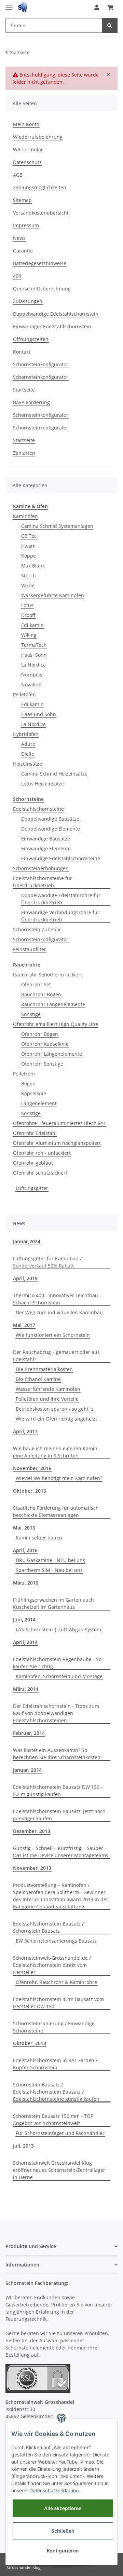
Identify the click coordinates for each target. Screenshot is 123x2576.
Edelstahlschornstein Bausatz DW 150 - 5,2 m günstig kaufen (58, 1791)
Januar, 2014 (27, 1770)
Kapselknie (34, 1093)
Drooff (28, 615)
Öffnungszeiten (31, 339)
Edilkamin (32, 625)
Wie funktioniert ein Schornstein (53, 1335)
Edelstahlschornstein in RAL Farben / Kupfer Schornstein (55, 2064)
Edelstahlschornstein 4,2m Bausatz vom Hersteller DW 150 (58, 2003)
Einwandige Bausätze (46, 839)
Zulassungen (28, 301)
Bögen (28, 1084)
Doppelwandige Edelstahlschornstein (56, 314)
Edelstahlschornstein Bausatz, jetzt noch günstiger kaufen (59, 1815)
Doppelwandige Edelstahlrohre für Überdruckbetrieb (61, 899)
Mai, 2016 (24, 1528)
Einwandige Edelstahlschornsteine (61, 858)
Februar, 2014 (29, 1733)
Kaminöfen (25, 516)
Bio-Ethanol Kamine (38, 1379)
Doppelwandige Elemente (51, 829)
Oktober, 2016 (30, 1491)
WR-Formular (28, 149)
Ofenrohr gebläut (33, 1163)
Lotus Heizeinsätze (43, 784)
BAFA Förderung (31, 402)
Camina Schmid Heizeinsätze (54, 774)
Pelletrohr (24, 1074)
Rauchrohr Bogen (41, 994)
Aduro (28, 744)
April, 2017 (25, 1431)
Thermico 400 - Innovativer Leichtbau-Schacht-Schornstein (56, 1299)
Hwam (28, 546)
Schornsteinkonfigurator (41, 364)
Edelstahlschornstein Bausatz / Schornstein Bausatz (48, 1927)
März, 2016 (26, 1583)
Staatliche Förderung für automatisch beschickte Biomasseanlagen (56, 1511)
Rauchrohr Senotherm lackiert (47, 975)
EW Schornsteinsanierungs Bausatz (56, 1941)
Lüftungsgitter (32, 1188)
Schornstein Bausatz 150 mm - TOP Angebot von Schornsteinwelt (53, 2120)
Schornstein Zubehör (37, 929)
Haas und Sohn (39, 714)
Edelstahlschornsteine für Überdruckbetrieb (43, 882)
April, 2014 (25, 1642)
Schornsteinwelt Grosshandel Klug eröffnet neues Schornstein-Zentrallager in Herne (59, 2170)
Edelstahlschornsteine (38, 809)
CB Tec (29, 536)
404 (17, 276)
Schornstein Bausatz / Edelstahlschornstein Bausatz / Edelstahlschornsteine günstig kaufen (56, 2092)
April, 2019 (25, 1278)
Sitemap (22, 200)
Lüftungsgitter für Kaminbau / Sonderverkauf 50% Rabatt (47, 1262)
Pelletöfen (24, 694)
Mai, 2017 (24, 1325)
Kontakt (22, 352)
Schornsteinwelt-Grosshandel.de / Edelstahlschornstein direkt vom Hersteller (52, 1965)
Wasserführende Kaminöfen (48, 1389)
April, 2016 (25, 1550)
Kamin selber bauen (39, 1538)
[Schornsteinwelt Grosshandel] (23, 8)
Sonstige (31, 1014)
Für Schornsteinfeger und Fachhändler (60, 2133)
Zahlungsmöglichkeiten (40, 187)
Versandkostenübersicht (41, 213)
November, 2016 (32, 1468)
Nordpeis (32, 675)
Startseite (24, 390)
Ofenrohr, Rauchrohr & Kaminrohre (56, 1982)
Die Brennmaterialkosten (44, 1369)
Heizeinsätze (28, 764)
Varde (28, 585)
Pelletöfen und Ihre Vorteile (47, 1399)
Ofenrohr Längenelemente (52, 1054)
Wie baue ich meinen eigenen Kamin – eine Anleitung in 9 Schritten (57, 1452)
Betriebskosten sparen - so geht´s (55, 1409)
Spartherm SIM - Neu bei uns (49, 1570)
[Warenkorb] (110, 8)
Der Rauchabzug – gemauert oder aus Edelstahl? (56, 1356)
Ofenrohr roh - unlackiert (42, 1153)
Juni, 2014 (24, 1620)
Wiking (29, 635)
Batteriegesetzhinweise (40, 263)
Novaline (31, 684)
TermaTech (34, 645)
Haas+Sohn (34, 655)
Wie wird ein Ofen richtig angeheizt (56, 1419)
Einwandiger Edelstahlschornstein (52, 326)
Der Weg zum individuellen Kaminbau (59, 1312)
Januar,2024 (27, 1241)
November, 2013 (32, 1868)
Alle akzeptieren (63, 2508)
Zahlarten (24, 453)
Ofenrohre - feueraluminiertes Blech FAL (59, 1123)
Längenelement (39, 1103)
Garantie (23, 251)
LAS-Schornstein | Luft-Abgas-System (58, 1629)
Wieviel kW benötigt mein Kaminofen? (59, 1478)
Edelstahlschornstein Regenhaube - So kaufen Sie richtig (57, 1663)
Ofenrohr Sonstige (42, 1064)
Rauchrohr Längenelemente (53, 1004)
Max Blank (33, 566)
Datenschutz (27, 162)
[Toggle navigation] (9, 4)
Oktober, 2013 (30, 2043)
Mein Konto (26, 124)
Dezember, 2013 (32, 1831)
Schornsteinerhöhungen (41, 868)
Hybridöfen (26, 734)
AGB (18, 175)
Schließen (63, 2531)
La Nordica (33, 665)
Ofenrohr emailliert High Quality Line (56, 1024)
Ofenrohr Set (36, 984)
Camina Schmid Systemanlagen (57, 526)
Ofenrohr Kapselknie (45, 1044)
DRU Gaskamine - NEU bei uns (50, 1560)
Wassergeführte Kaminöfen (53, 595)
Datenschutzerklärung (54, 2490)
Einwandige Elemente (46, 848)
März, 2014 (26, 1689)
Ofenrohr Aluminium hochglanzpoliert (57, 1143)
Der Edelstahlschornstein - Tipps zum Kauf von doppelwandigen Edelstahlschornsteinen (56, 1713)
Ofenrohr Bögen (40, 1034)
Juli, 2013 (23, 2146)
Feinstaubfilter (30, 949)
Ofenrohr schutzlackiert (40, 1173)
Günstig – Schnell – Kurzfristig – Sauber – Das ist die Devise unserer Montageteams (61, 1852)
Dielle (28, 754)
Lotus (27, 605)
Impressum (26, 225)
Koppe (29, 556)
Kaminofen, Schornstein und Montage (59, 1676)
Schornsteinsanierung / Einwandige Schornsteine (54, 2027)
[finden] (110, 25)
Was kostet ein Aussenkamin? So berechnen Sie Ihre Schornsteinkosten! (57, 1754)
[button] (97, 8)
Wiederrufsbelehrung (38, 137)
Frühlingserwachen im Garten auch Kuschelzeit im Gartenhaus (53, 1603)
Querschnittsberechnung (42, 289)
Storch (29, 576)
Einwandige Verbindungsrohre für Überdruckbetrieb (60, 916)
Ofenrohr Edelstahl (35, 1133)
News (19, 238)
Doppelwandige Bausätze (50, 819)
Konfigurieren (63, 2551)
